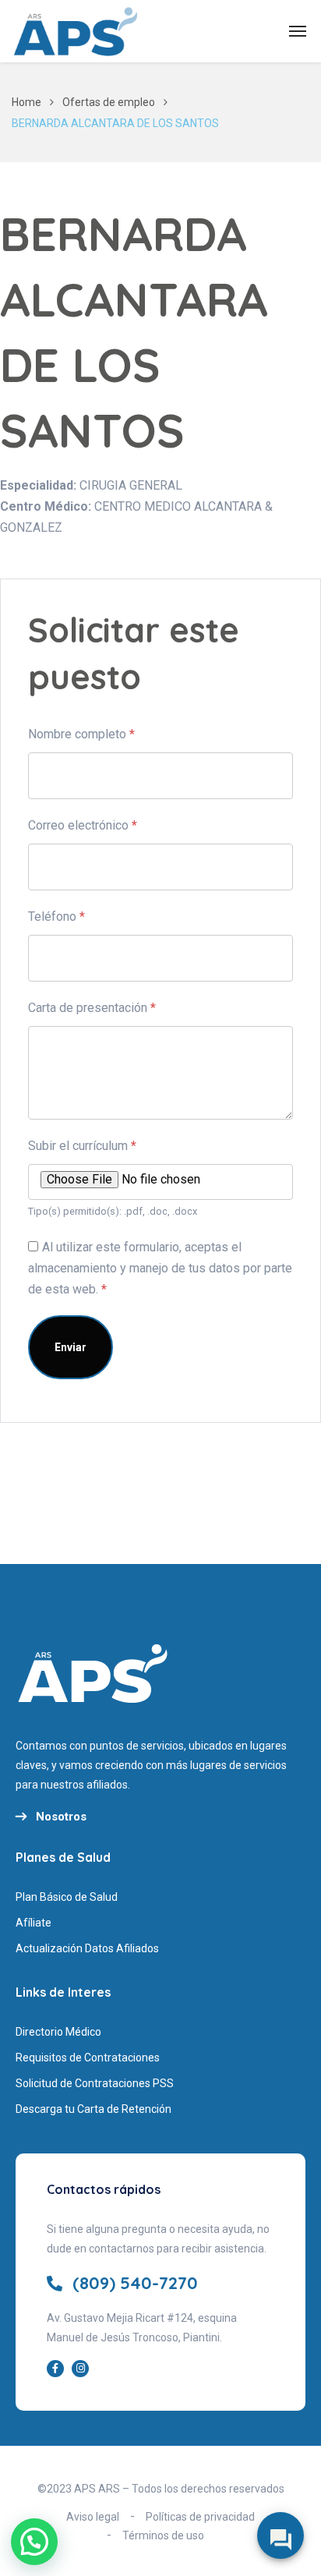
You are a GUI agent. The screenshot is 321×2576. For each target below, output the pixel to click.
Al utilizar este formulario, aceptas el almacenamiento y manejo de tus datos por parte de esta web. (160, 1268)
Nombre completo (81, 734)
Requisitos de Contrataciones (88, 2058)
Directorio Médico (58, 2032)
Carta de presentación (92, 1008)
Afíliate (34, 1923)
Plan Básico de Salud (67, 1897)
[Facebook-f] (55, 2369)
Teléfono (56, 916)
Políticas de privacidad (200, 2517)
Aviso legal (93, 2517)
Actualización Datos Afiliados (87, 1948)
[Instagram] (80, 2369)
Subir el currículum (82, 1146)
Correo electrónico (83, 825)
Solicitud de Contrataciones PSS (95, 2083)
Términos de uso (163, 2535)
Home (26, 102)
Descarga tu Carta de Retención (93, 2109)
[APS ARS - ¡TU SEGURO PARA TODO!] (76, 31)
